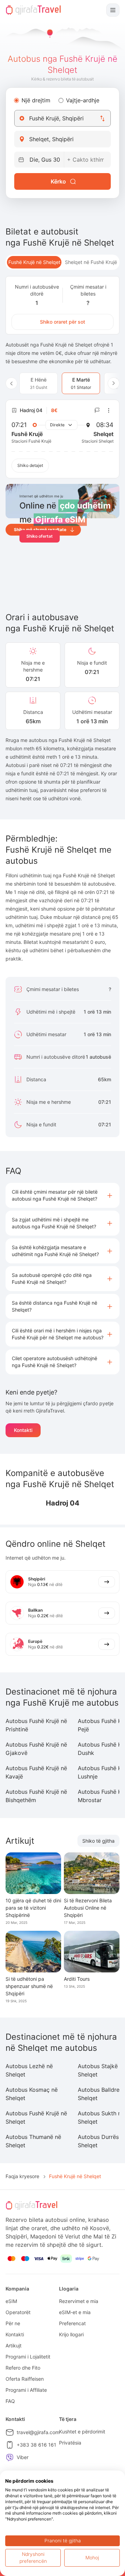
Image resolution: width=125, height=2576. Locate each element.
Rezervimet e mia (79, 2301)
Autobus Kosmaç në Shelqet (32, 2094)
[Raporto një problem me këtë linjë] (97, 410)
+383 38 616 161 (36, 2445)
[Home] (33, 10)
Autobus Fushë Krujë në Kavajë (36, 1772)
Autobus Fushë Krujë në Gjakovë (36, 1749)
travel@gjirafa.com (38, 2432)
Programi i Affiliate (26, 2390)
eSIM (11, 2301)
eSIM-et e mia (75, 2312)
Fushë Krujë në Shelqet (34, 262)
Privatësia (70, 2443)
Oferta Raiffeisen (25, 2379)
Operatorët (18, 2312)
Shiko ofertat (40, 536)
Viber (23, 2457)
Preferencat (72, 2323)
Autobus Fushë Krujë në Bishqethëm (36, 1796)
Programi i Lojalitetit (28, 2357)
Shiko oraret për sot (62, 322)
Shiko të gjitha (98, 1841)
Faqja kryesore (22, 2176)
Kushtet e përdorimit (82, 2432)
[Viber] (10, 2457)
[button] (62, 1195)
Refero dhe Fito (23, 2368)
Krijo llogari (71, 2334)
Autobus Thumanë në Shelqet (33, 2141)
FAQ (10, 2401)
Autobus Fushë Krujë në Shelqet (36, 2117)
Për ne (13, 2323)
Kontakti (23, 1430)
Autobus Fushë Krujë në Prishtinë (36, 1725)
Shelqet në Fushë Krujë (91, 262)
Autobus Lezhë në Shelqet (29, 2070)
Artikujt (14, 2345)
